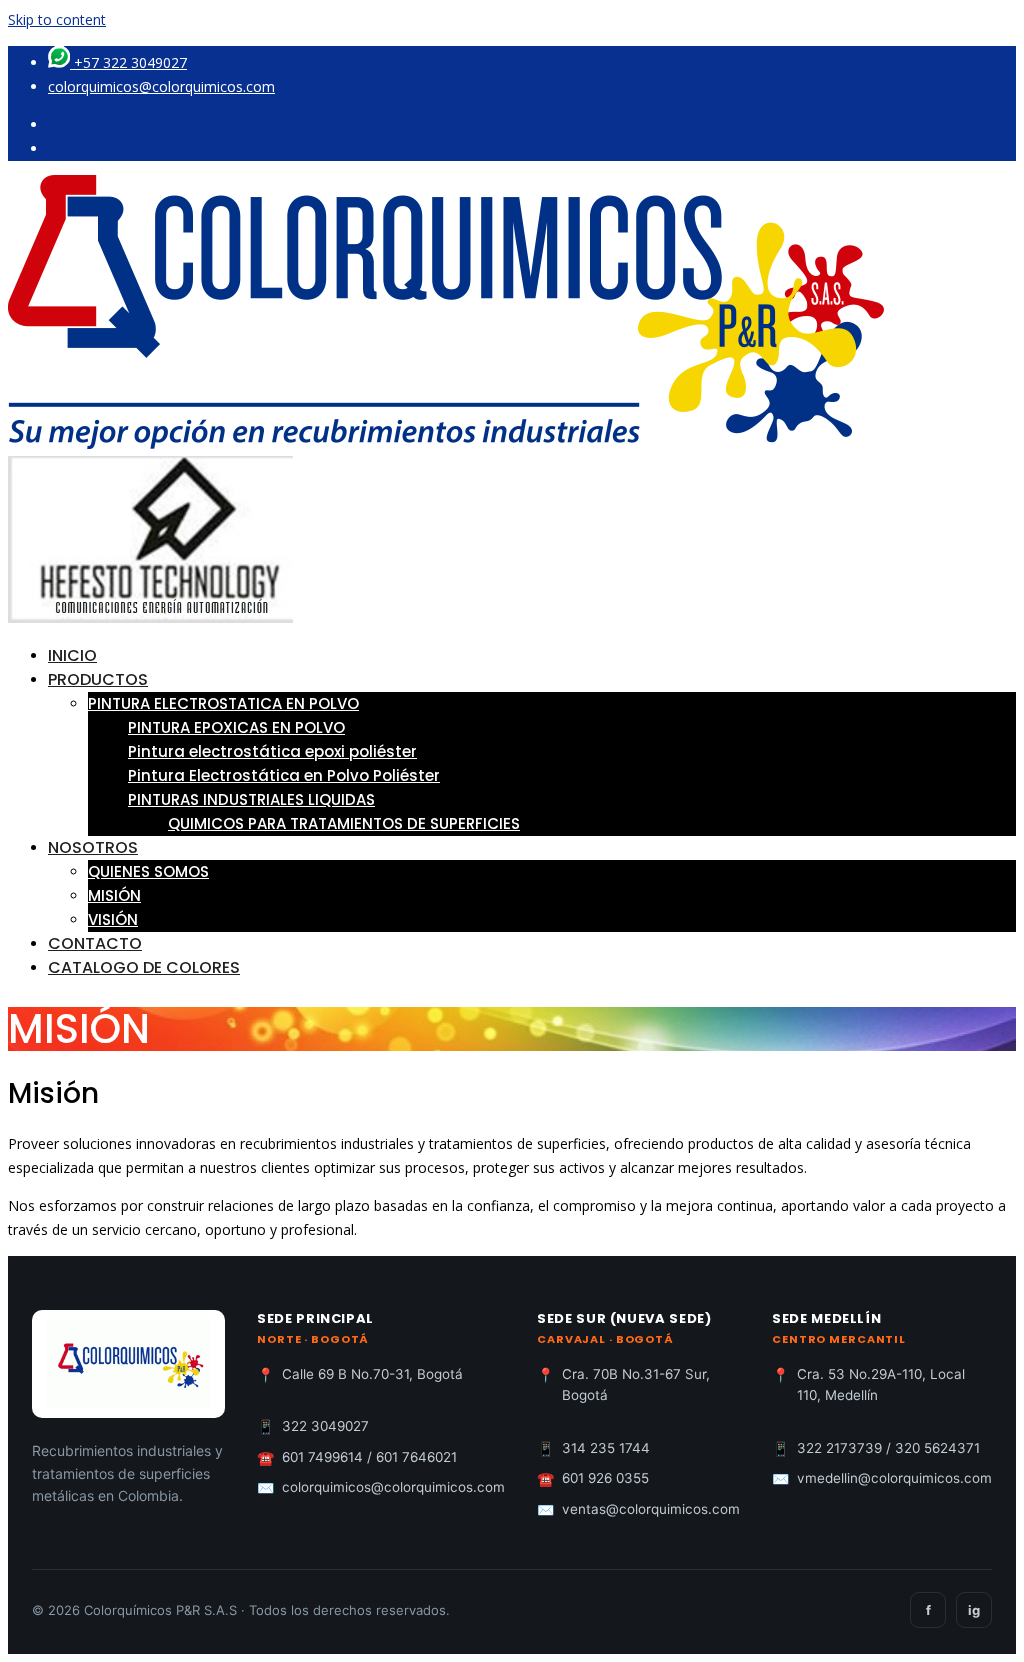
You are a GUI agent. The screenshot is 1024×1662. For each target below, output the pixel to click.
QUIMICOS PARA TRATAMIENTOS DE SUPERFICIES (344, 823)
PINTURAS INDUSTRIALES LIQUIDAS (251, 799)
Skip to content (57, 19)
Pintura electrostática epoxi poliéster (272, 751)
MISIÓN (114, 895)
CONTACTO (95, 943)
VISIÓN (113, 919)
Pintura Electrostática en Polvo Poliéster (284, 775)
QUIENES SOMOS (148, 871)
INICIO (72, 655)
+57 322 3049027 (128, 62)
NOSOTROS (93, 847)
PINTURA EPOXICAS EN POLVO (236, 727)
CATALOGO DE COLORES (144, 967)
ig (974, 1610)
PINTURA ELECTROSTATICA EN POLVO (223, 703)
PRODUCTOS (98, 679)
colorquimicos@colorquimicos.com (161, 86)
